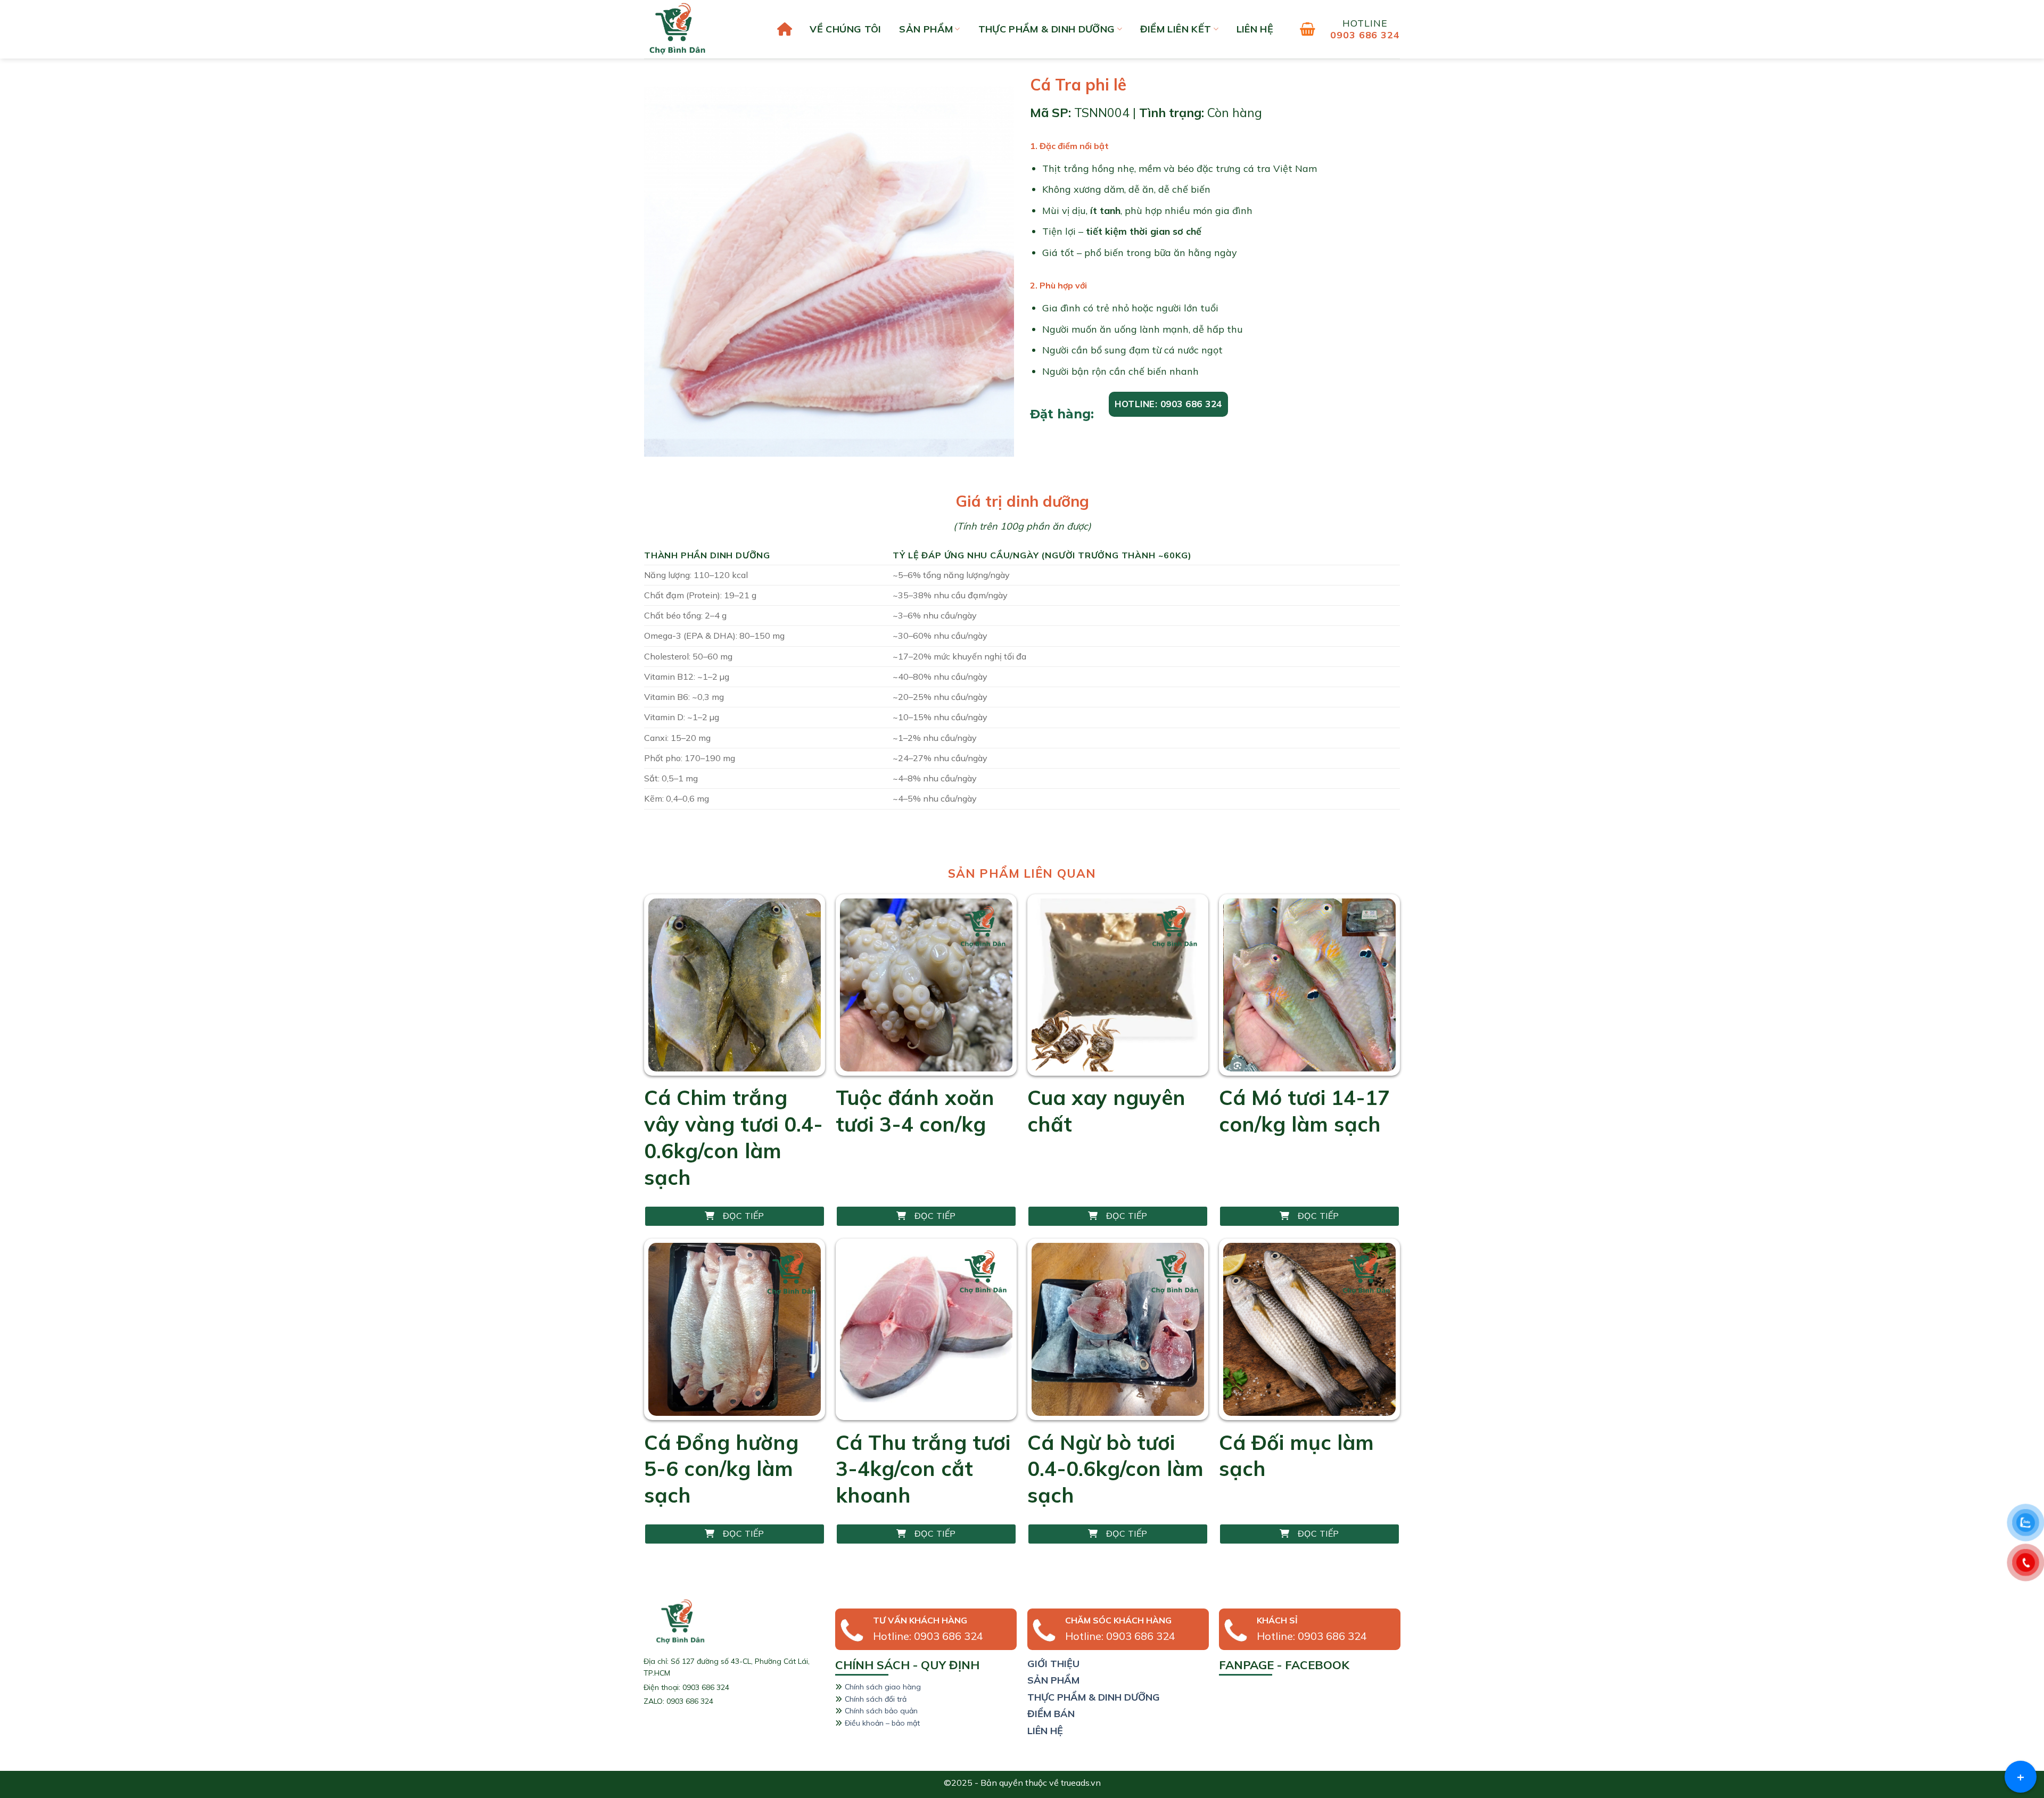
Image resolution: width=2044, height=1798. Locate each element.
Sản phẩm (926, 29)
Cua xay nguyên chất (1106, 1111)
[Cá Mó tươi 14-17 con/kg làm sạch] (1309, 985)
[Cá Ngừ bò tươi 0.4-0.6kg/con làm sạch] (1118, 1329)
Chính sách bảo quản (881, 1711)
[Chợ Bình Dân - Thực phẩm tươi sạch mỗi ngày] (697, 29)
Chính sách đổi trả (876, 1699)
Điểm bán (1051, 1714)
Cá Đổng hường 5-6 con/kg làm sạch (721, 1469)
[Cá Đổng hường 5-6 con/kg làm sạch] (735, 1329)
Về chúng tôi (845, 29)
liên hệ (1255, 29)
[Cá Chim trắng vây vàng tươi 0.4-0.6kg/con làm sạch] (735, 985)
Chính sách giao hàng (883, 1687)
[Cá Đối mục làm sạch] (1309, 1329)
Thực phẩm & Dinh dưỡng (1047, 29)
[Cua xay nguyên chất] (1118, 985)
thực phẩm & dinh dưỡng (1094, 1697)
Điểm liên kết (1176, 29)
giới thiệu (1053, 1664)
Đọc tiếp (744, 1216)
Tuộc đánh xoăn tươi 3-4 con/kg (915, 1111)
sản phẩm (1053, 1680)
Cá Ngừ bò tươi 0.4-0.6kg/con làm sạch (1115, 1469)
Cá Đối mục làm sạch (1296, 1455)
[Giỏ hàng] (1308, 29)
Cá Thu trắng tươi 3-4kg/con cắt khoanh (923, 1469)
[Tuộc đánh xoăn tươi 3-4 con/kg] (926, 985)
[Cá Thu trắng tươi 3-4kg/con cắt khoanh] (926, 1329)
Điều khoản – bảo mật (882, 1723)
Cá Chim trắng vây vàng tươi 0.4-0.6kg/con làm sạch (733, 1137)
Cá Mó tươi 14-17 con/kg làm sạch (1304, 1111)
